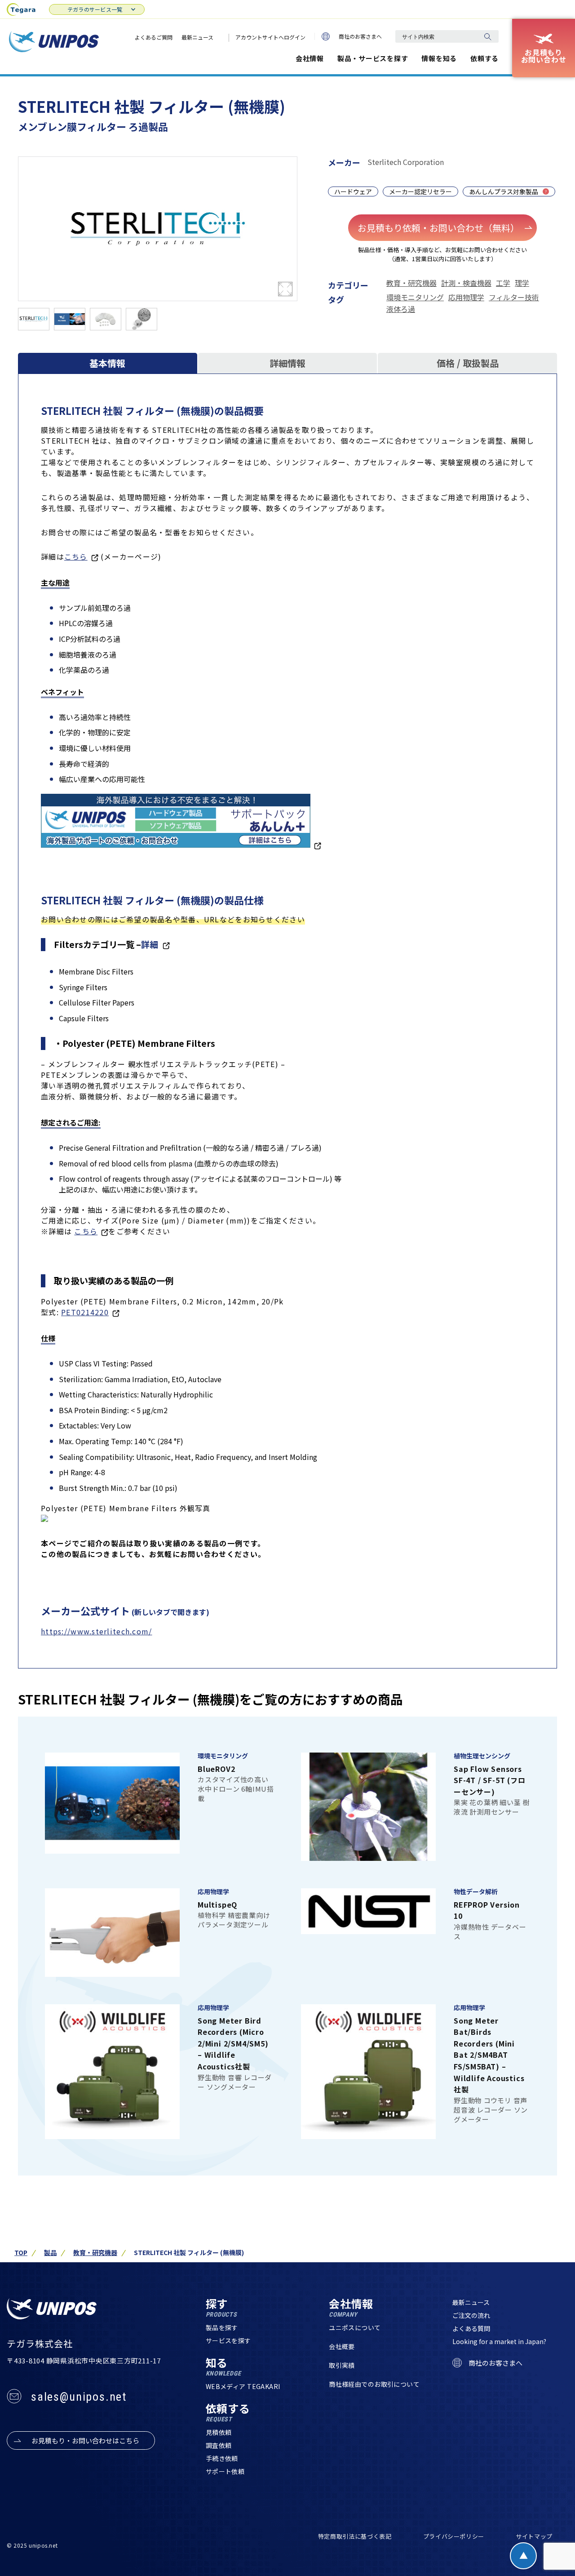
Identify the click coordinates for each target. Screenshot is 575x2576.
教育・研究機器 (411, 283)
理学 (522, 283)
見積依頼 (219, 2432)
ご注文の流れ (471, 2315)
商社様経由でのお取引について (374, 2384)
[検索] (487, 36)
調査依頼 (219, 2445)
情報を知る (439, 58)
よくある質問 (471, 2328)
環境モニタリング (415, 297)
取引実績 (342, 2365)
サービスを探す (228, 2340)
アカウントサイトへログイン (270, 37)
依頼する (484, 58)
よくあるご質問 (154, 37)
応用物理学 (466, 297)
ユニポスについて (355, 2327)
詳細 (150, 944)
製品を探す (222, 2327)
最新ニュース (197, 37)
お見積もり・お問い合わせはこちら (85, 2440)
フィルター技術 (514, 297)
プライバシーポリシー (454, 2536)
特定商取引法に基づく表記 (355, 2536)
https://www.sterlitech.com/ (97, 1631)
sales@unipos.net (79, 2397)
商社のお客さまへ (360, 36)
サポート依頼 (225, 2471)
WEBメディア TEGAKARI (243, 2386)
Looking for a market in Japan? (499, 2341)
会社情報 (310, 58)
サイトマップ (534, 2536)
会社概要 (342, 2346)
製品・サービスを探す (373, 58)
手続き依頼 (222, 2458)
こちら (76, 556)
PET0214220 (85, 1312)
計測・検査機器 (466, 283)
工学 (503, 283)
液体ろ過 (401, 309)
